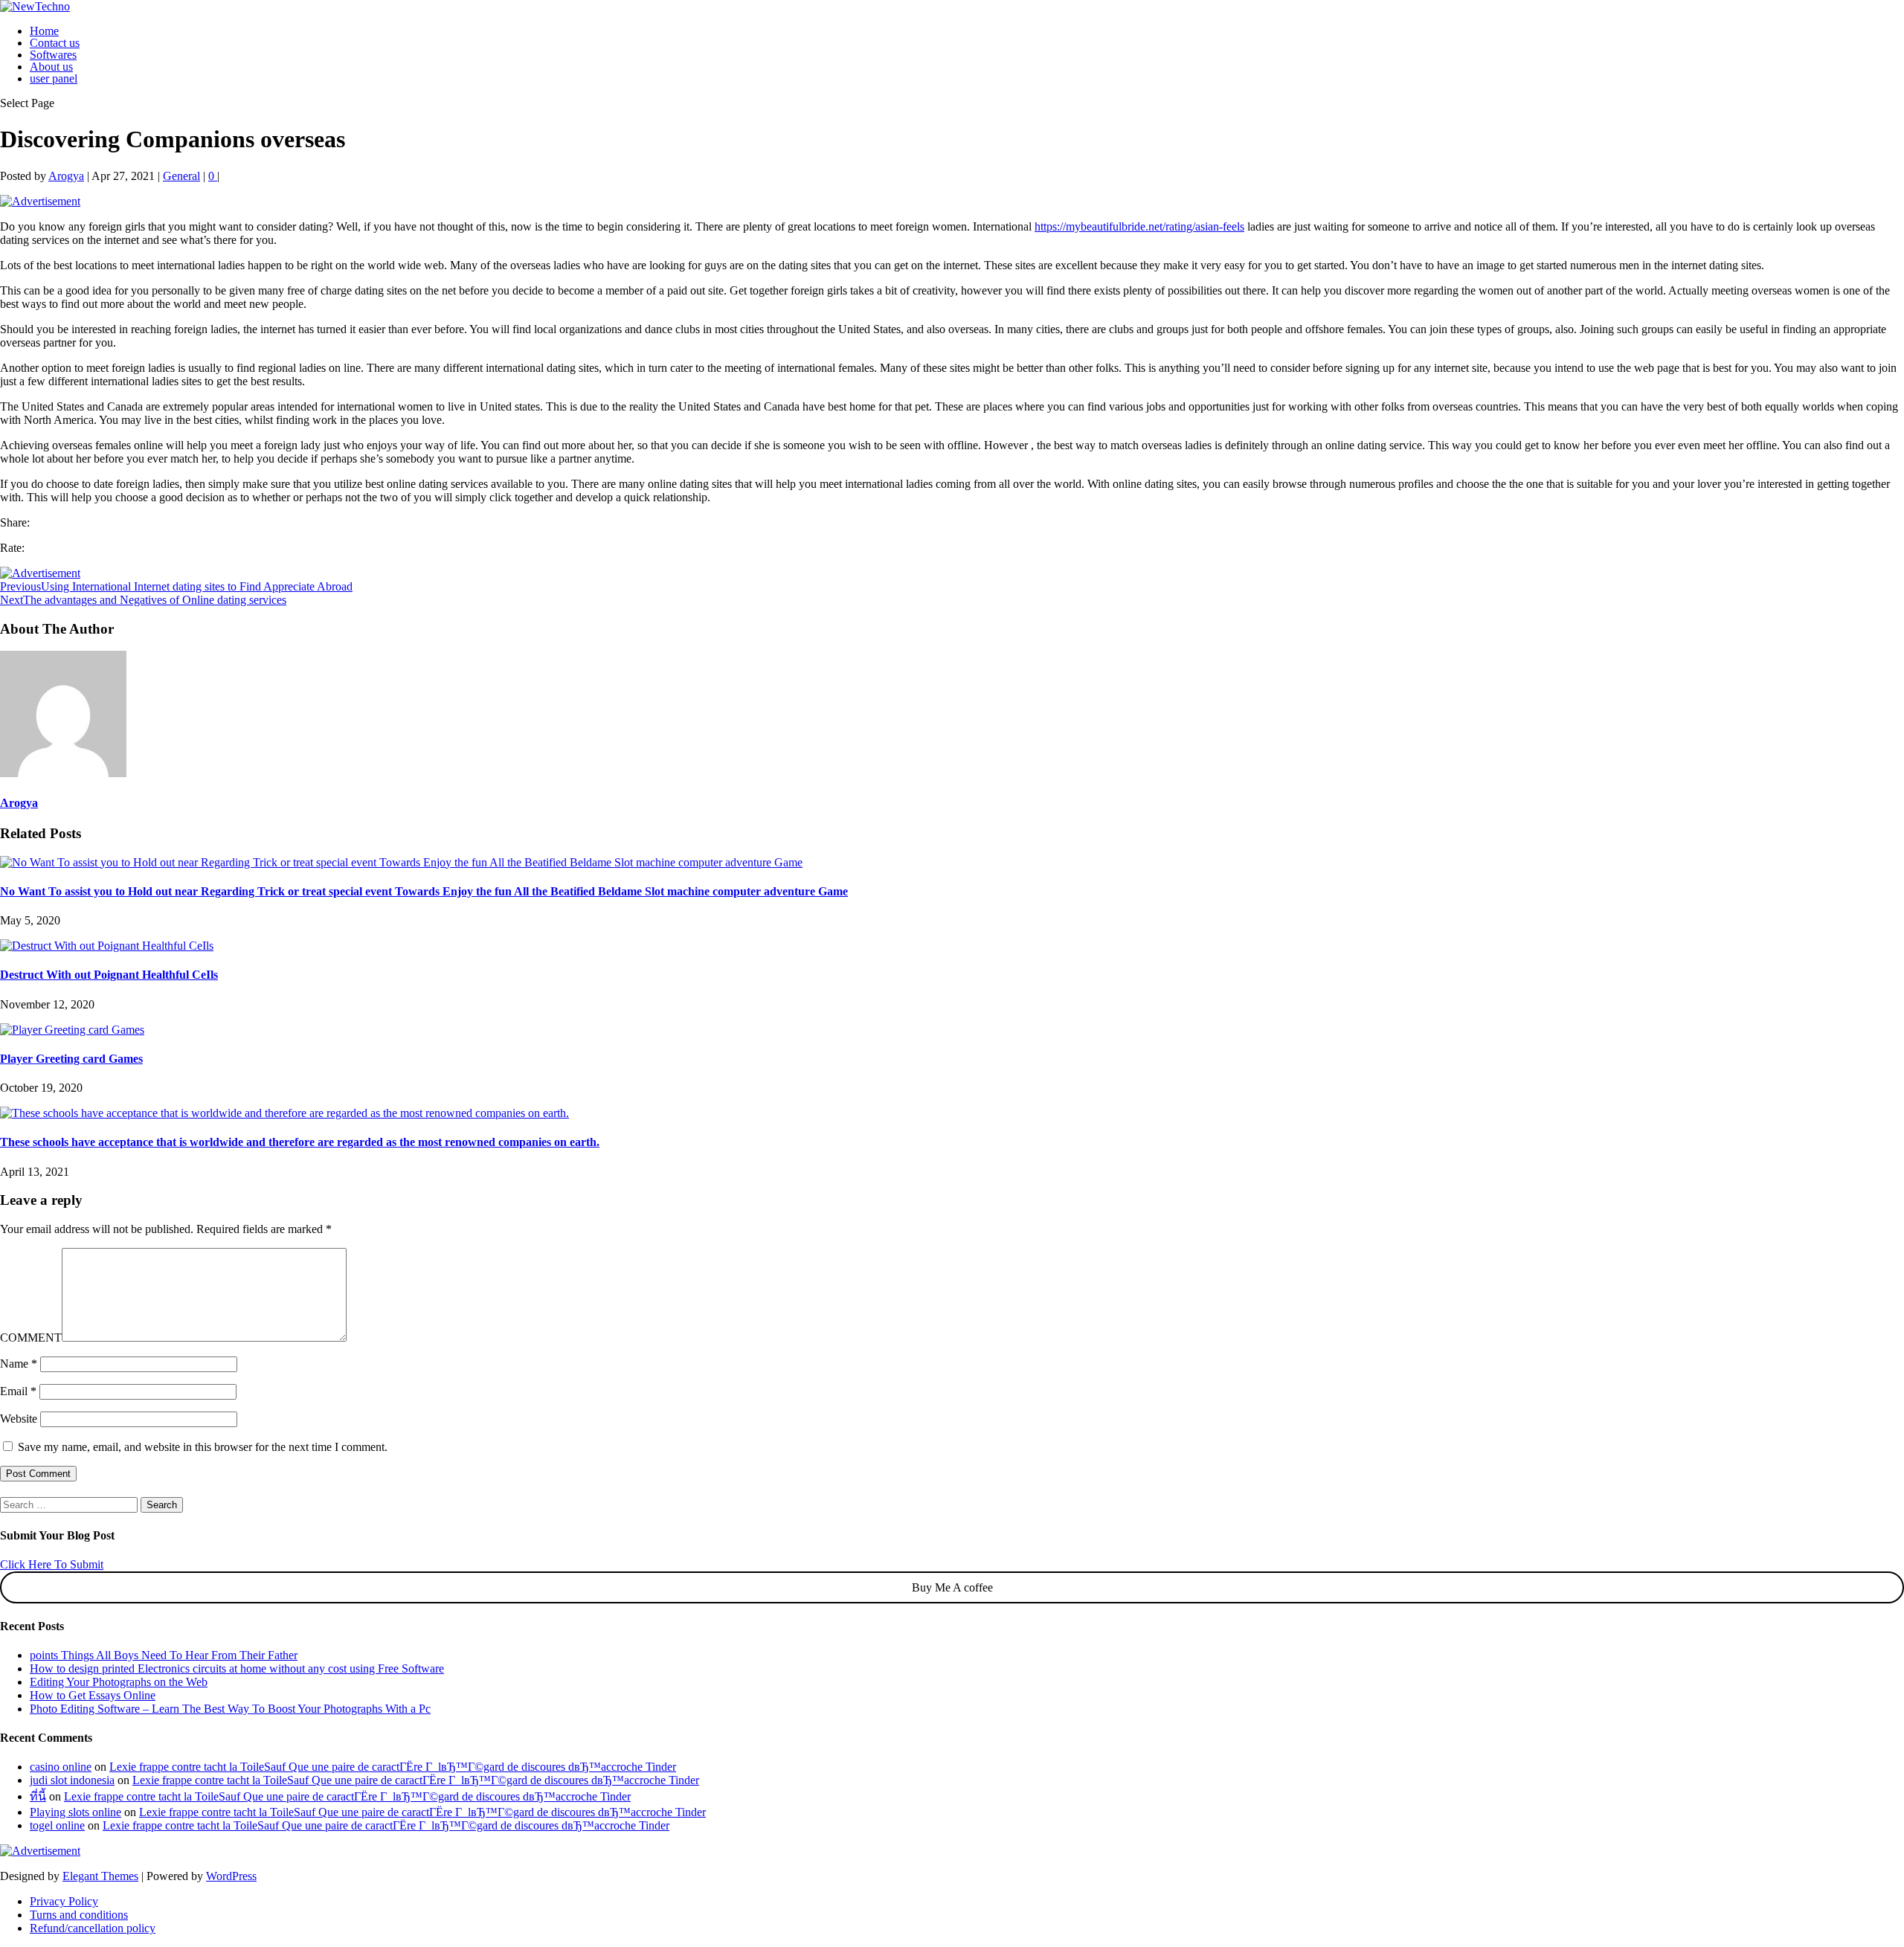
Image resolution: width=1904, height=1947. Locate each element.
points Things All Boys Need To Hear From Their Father (164, 1655)
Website (19, 1419)
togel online (57, 1825)
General (181, 176)
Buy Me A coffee (952, 1587)
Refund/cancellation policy (93, 1928)
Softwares (53, 55)
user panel (54, 78)
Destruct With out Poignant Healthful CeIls (109, 975)
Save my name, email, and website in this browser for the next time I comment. (203, 1447)
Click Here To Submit (52, 1564)
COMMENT (31, 1338)
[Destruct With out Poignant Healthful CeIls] (107, 946)
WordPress (231, 1876)
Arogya (66, 176)
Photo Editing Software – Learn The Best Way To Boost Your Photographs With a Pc (230, 1709)
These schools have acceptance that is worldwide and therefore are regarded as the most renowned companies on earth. (300, 1142)
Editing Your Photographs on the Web (119, 1682)
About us (51, 67)
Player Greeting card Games (71, 1059)
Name (19, 1364)
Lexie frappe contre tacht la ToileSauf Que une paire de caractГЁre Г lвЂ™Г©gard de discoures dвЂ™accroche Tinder (393, 1767)
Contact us (55, 43)
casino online (61, 1767)
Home (44, 31)
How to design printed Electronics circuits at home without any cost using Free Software (237, 1668)
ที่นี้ (38, 1796)
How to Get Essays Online (93, 1695)
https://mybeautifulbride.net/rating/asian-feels (1139, 226)
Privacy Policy (64, 1901)
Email (18, 1391)
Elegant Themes (100, 1876)
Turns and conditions (79, 1915)
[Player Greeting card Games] (72, 1030)
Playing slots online (75, 1812)
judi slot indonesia (72, 1780)
